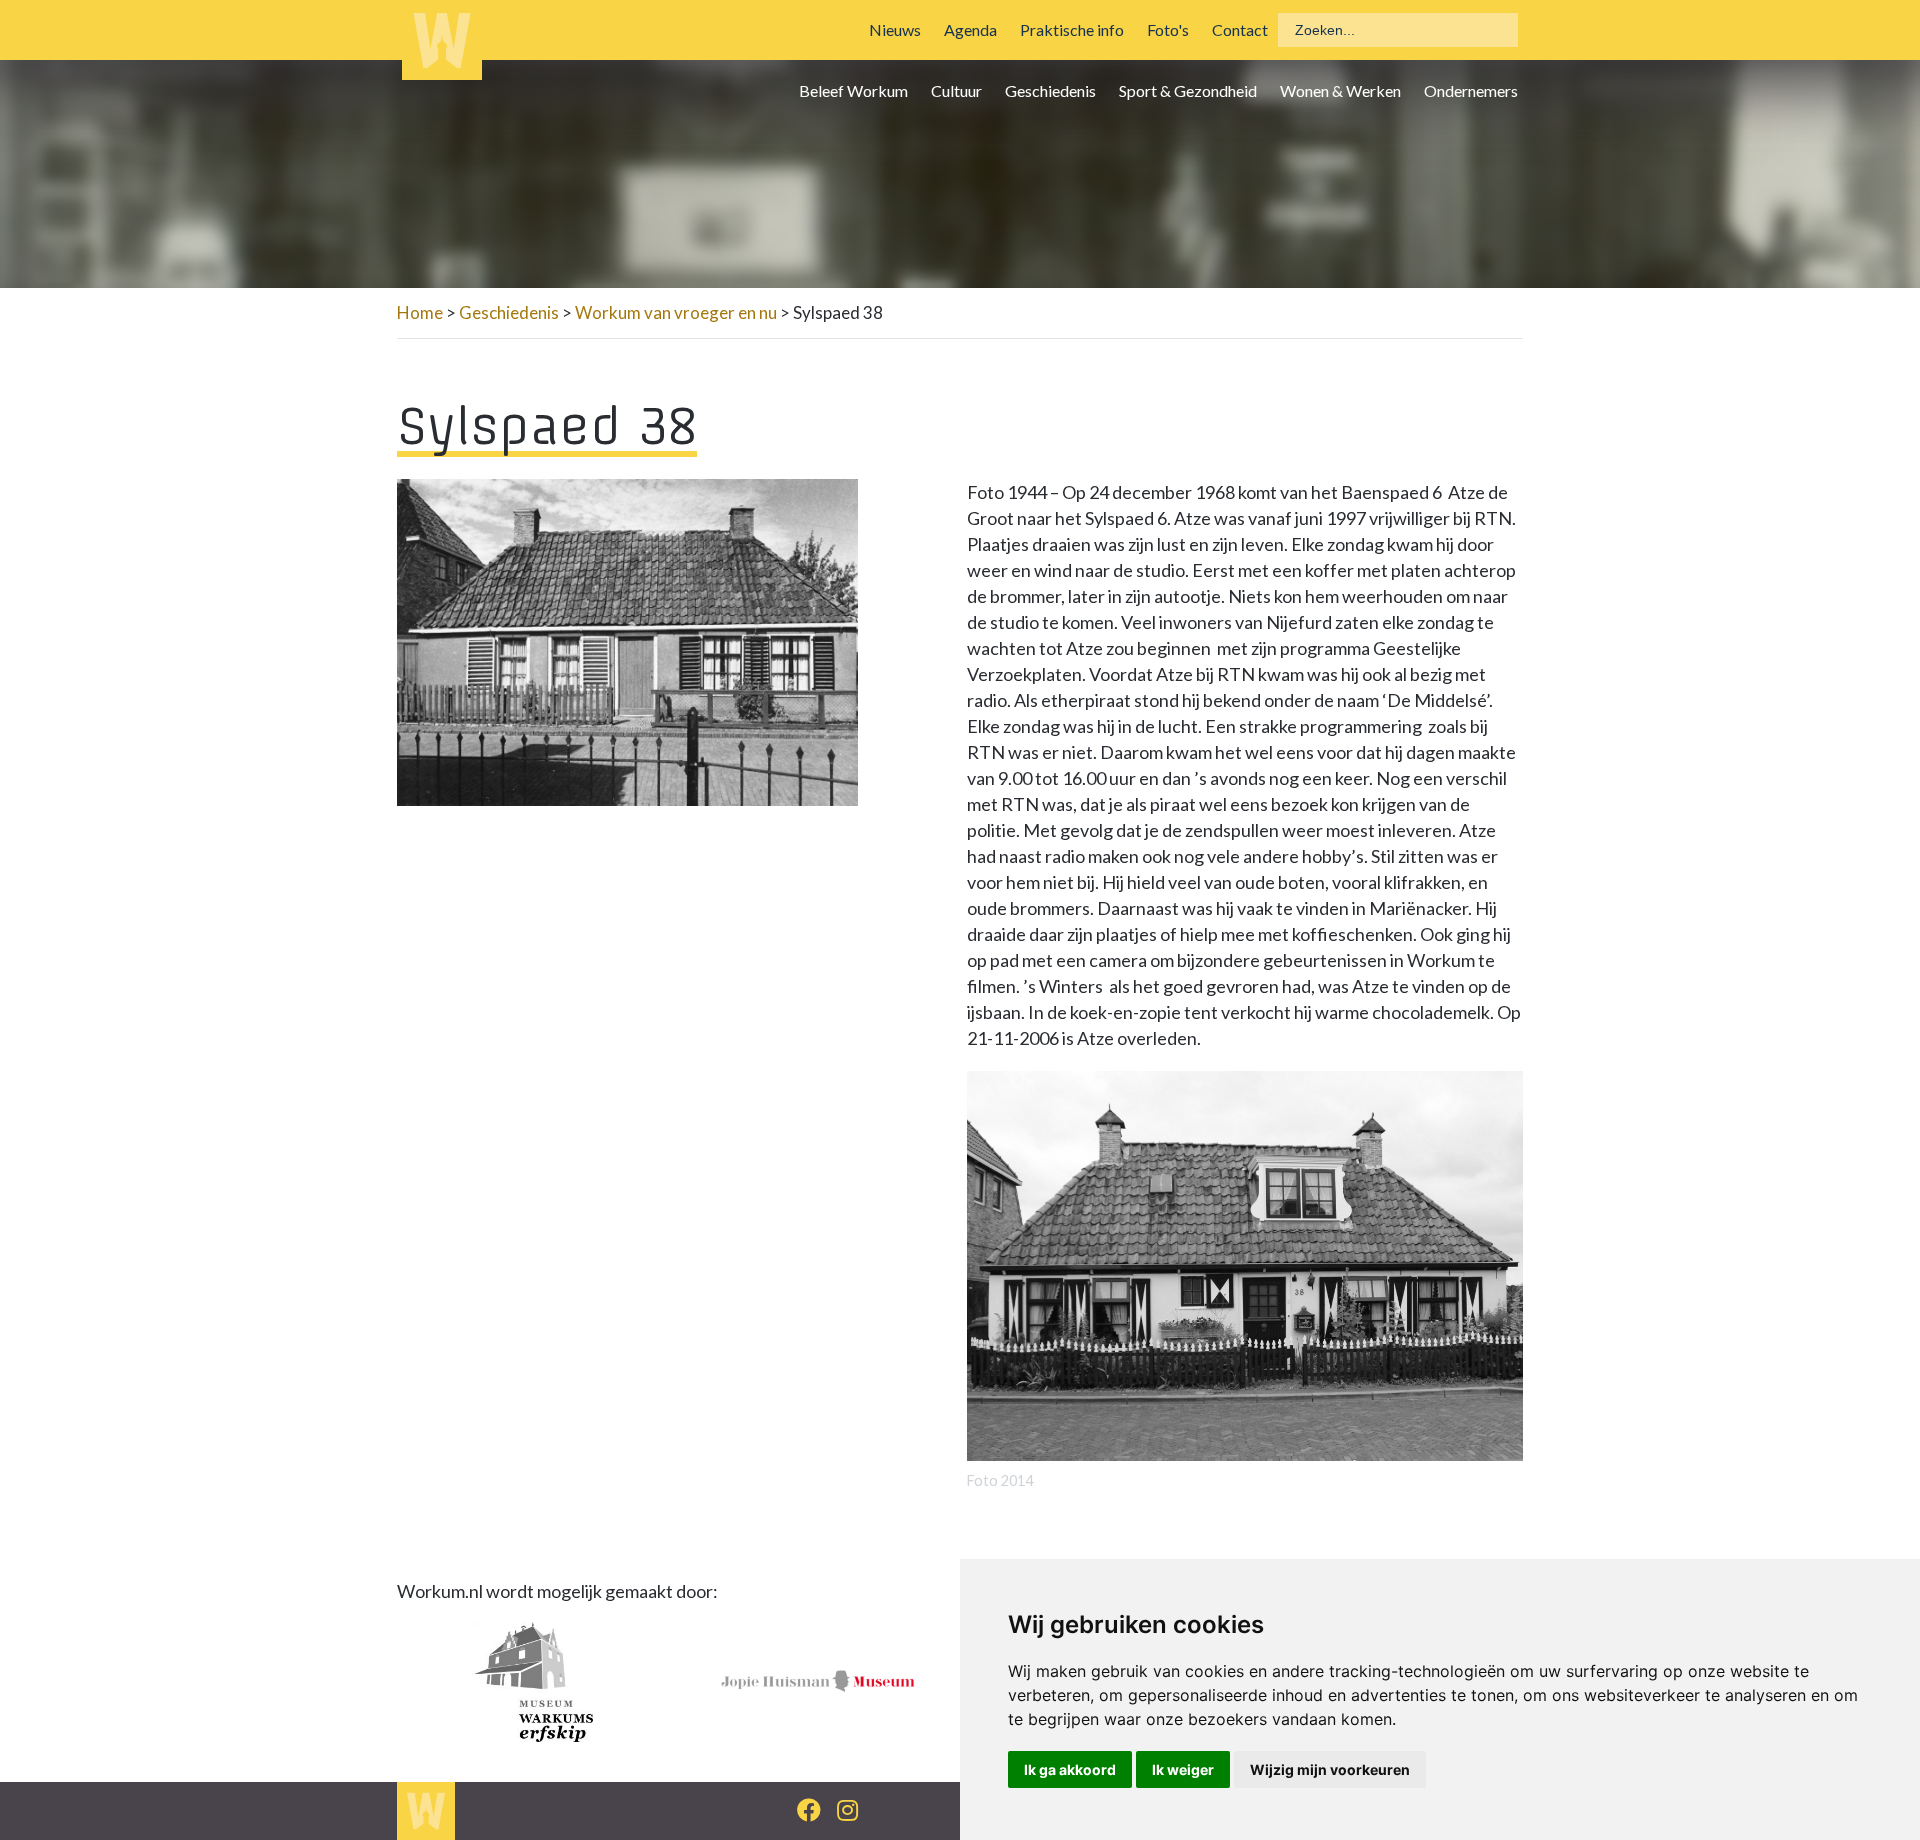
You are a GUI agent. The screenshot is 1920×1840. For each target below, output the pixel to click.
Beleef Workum (853, 90)
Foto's (1168, 29)
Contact (1240, 29)
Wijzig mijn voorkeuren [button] (1330, 1769)
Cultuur (956, 90)
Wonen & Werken (1340, 90)
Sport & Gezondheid (1188, 90)
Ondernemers (1471, 90)
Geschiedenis (1050, 90)
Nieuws (895, 29)
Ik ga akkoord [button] (1070, 1769)
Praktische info (1072, 29)
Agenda (970, 29)
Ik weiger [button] (1183, 1769)
